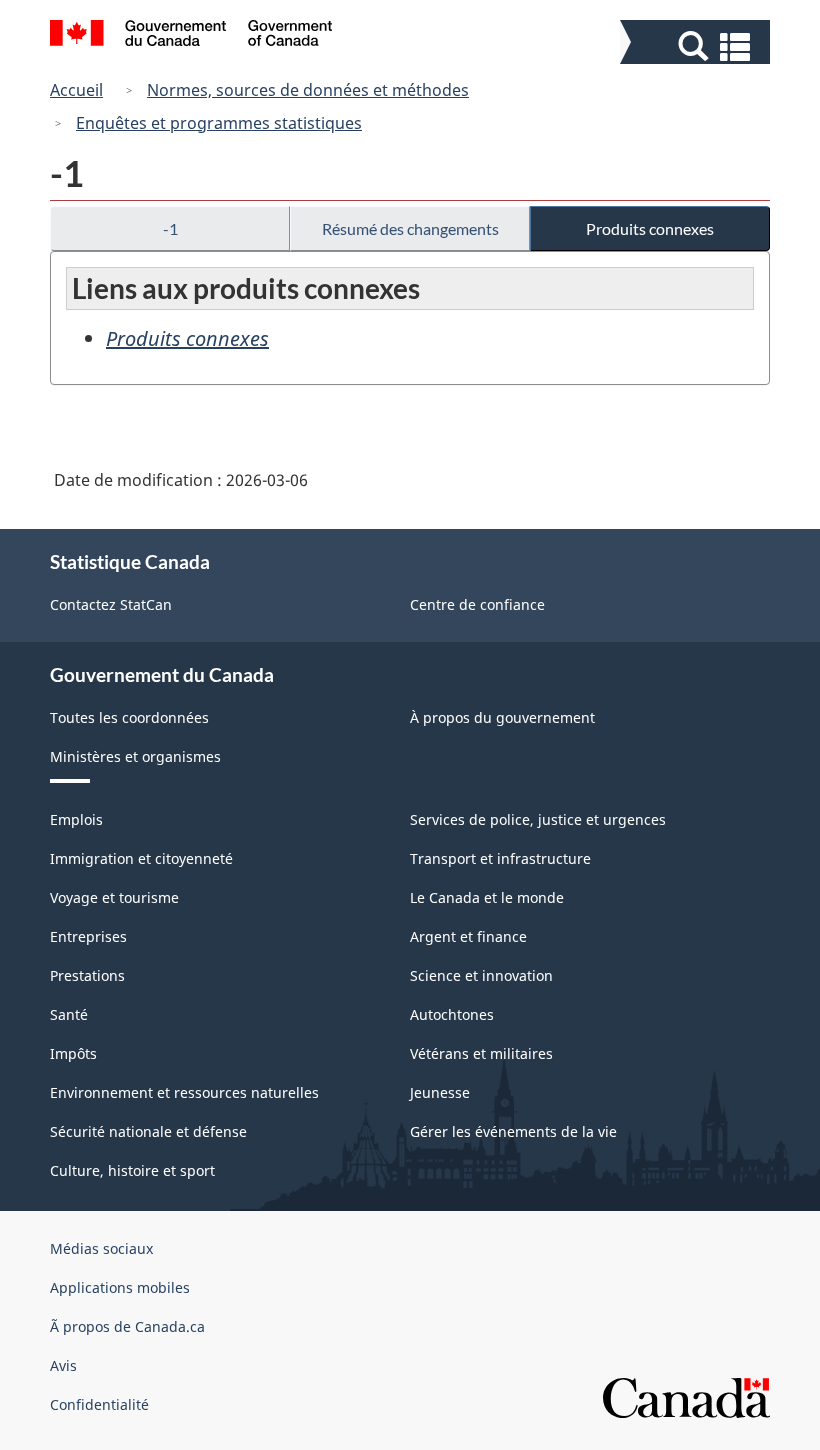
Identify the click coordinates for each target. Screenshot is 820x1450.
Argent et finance (468, 936)
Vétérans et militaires (481, 1053)
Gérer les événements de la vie (513, 1131)
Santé (69, 1014)
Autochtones (452, 1014)
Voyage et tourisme (114, 897)
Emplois (76, 819)
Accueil (76, 90)
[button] (697, 46)
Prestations (87, 975)
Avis (63, 1365)
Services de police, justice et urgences (538, 819)
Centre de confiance (477, 604)
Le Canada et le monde (487, 897)
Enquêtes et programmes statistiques (219, 123)
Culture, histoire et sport (132, 1170)
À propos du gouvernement (502, 717)
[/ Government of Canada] (191, 36)
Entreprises (88, 936)
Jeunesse (440, 1092)
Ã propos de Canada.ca (127, 1326)
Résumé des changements (410, 228)
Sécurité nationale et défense (148, 1131)
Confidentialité (99, 1404)
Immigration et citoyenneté (141, 858)
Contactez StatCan (111, 604)
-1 (170, 228)
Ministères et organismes (135, 756)
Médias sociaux (101, 1248)
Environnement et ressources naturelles (184, 1092)
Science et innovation (481, 975)
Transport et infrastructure (500, 858)
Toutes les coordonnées (129, 717)
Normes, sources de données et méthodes (308, 90)
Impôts (73, 1053)
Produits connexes (650, 228)
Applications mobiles (120, 1287)
